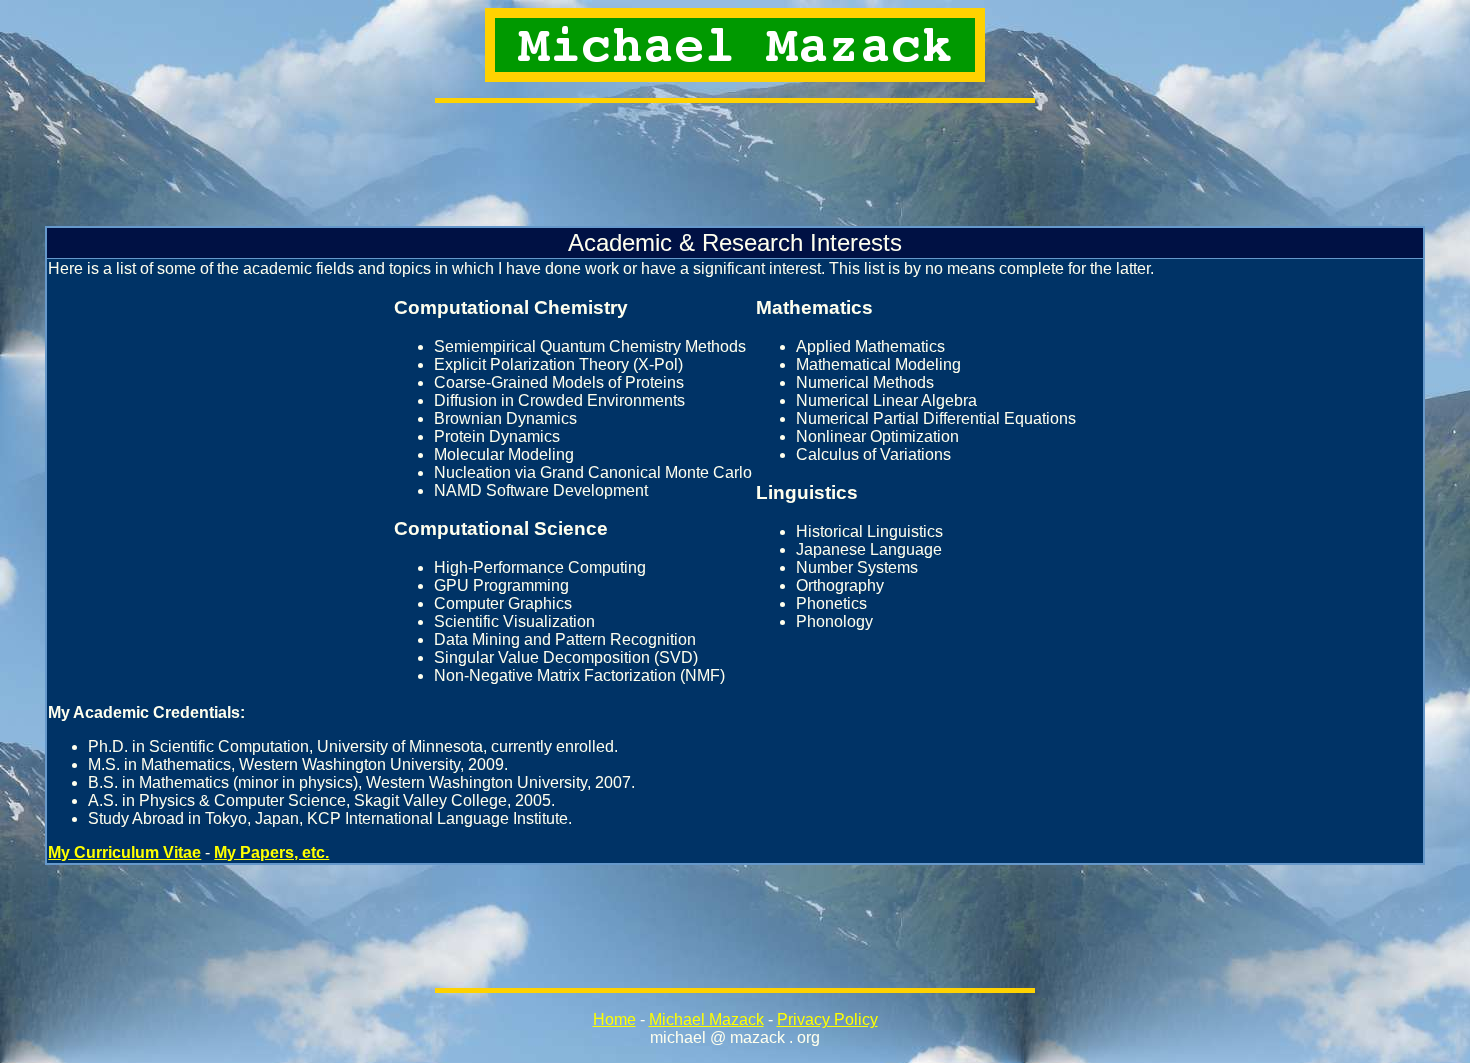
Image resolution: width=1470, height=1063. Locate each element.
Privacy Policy (827, 1019)
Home (614, 1019)
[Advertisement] (735, 164)
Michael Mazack (706, 1019)
